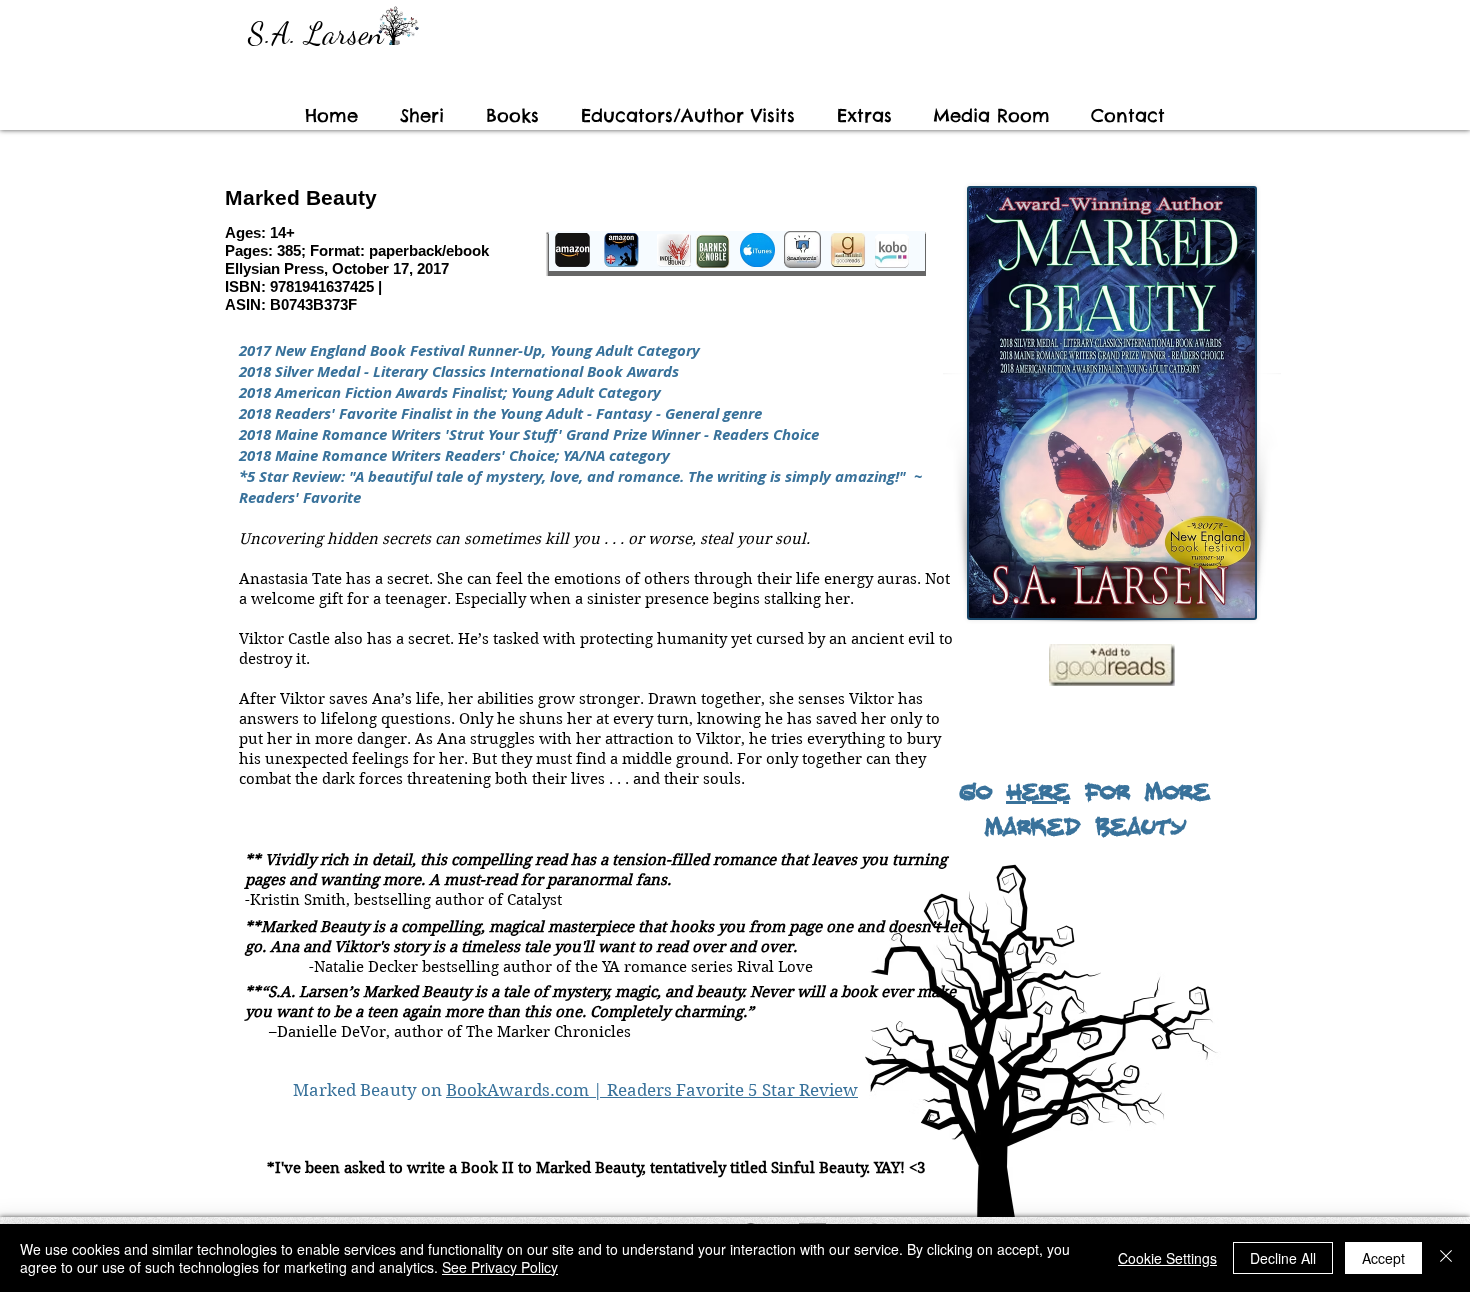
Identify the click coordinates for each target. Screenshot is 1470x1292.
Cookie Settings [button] (1167, 1258)
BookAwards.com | (526, 1090)
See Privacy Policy (500, 1267)
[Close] (1446, 1258)
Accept (1383, 1258)
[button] (688, 116)
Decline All (1283, 1258)
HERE (1037, 790)
